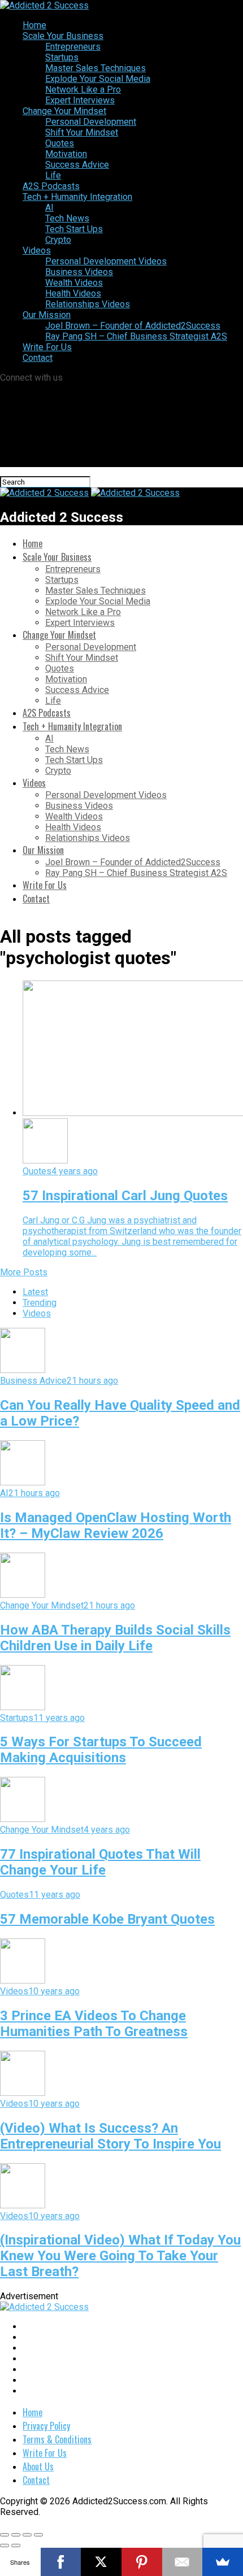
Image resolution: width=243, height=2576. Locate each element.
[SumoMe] (223, 2562)
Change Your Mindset (64, 111)
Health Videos (73, 293)
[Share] (16, 2535)
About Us (38, 2466)
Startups (62, 57)
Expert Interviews (80, 100)
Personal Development (91, 122)
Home (34, 25)
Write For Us (47, 347)
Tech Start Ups (74, 229)
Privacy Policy (46, 2426)
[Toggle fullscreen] (27, 2535)
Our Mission (47, 315)
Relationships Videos (88, 304)
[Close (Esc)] (5, 2535)
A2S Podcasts (51, 186)
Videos (37, 250)
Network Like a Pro (83, 90)
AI (49, 208)
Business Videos (79, 272)
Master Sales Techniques (96, 68)
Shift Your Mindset (82, 132)
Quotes (60, 143)
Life (53, 175)
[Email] (183, 2562)
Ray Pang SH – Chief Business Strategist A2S (136, 336)
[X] (101, 2562)
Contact (38, 358)
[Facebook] (61, 2562)
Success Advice (77, 165)
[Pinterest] (142, 2562)
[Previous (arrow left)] (5, 2546)
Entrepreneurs (73, 47)
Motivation (66, 154)
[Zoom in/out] (38, 2535)
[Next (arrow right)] (16, 2546)
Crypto (58, 240)
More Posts (24, 1272)
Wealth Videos (74, 283)
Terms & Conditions (57, 2439)
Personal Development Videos (106, 261)
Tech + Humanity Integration (77, 197)
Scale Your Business (63, 36)
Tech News (67, 218)
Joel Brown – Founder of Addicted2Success (133, 326)
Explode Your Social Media (98, 79)
